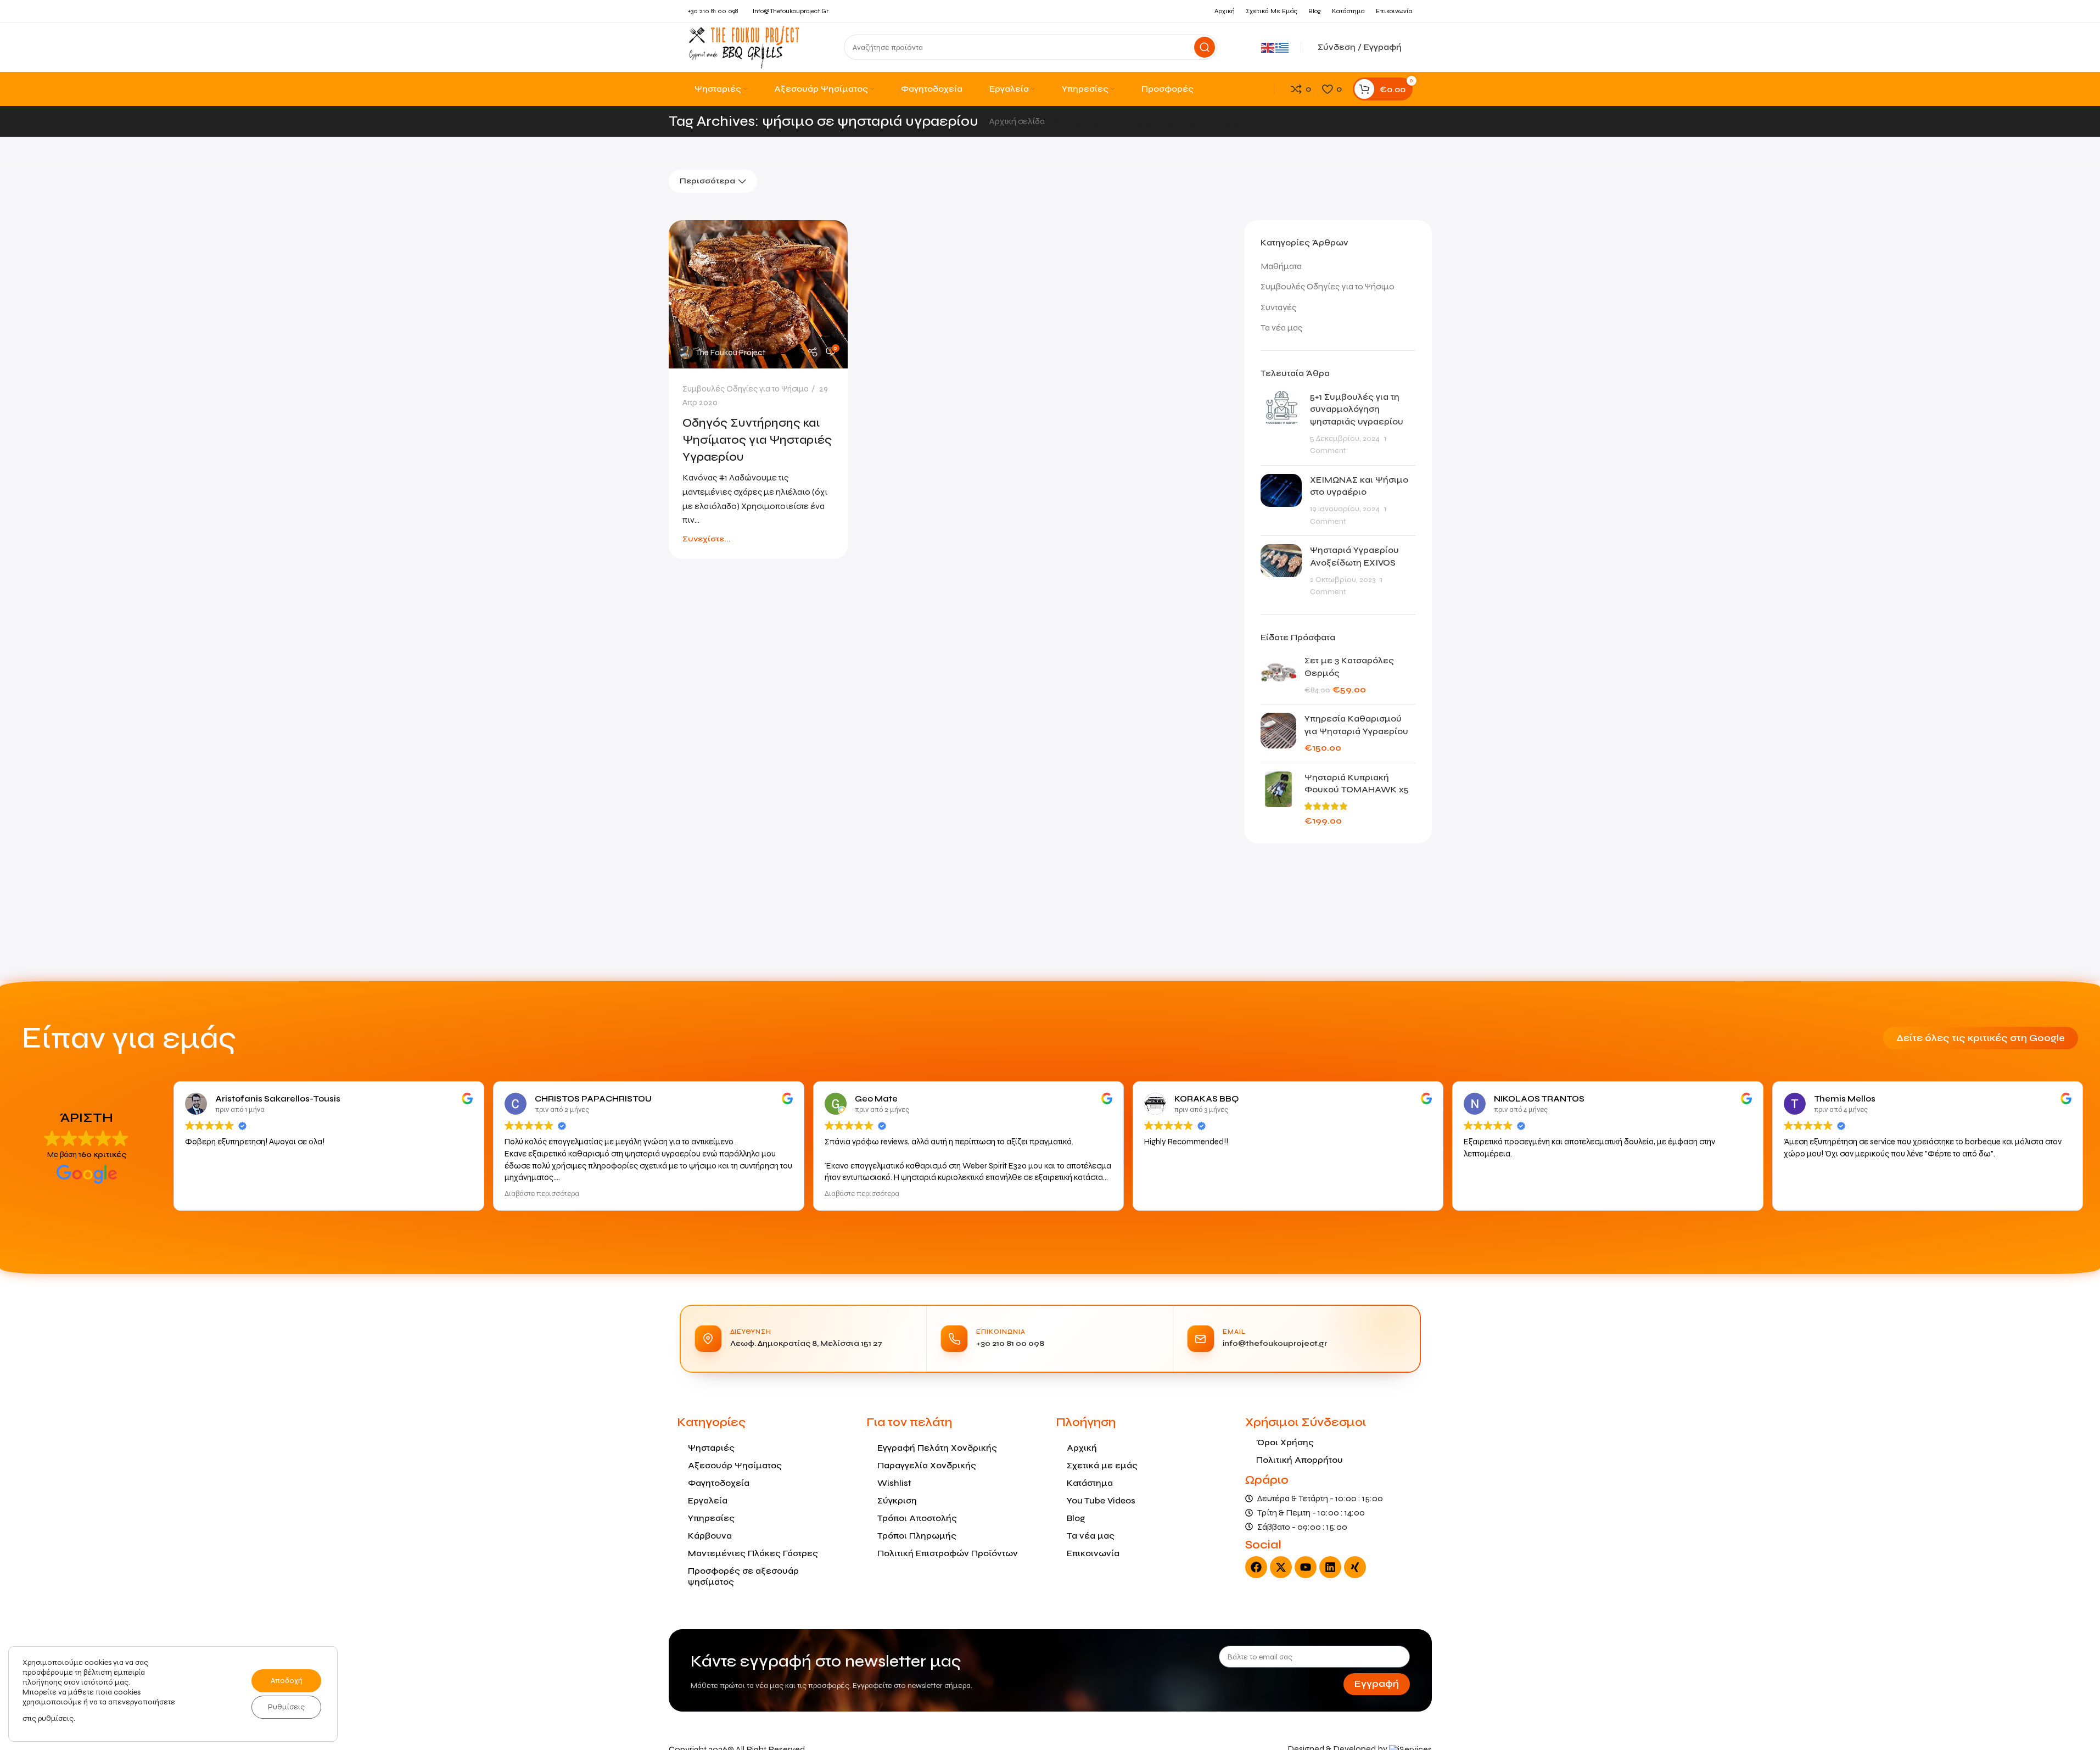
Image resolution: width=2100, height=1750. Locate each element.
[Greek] (1283, 47)
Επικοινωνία (1093, 1553)
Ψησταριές (711, 1448)
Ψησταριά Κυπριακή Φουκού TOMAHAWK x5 (1357, 783)
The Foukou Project (730, 353)
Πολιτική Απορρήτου (1300, 1460)
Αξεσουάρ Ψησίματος (735, 1465)
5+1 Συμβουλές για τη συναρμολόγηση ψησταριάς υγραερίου (1357, 409)
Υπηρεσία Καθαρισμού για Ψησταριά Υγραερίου (1356, 725)
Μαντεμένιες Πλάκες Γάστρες (753, 1553)
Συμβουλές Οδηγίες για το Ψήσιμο (746, 389)
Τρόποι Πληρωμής (917, 1536)
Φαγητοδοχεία (719, 1483)
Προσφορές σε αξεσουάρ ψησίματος (743, 1576)
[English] (1268, 47)
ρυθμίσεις (56, 1718)
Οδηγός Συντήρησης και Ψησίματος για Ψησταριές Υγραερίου (757, 440)
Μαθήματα (1281, 266)
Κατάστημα (1090, 1483)
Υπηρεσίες (711, 1518)
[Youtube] (1306, 1567)
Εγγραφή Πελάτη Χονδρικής (937, 1448)
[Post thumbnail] (1281, 424)
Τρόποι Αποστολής (917, 1518)
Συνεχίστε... (707, 539)
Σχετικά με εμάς (1102, 1465)
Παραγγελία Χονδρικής (927, 1465)
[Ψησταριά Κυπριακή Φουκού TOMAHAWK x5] (1278, 799)
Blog (1076, 1518)
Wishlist (894, 1483)
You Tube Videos (1101, 1500)
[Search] (1205, 47)
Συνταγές (1278, 307)
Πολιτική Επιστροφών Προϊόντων (948, 1553)
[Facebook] (1256, 1567)
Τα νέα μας (1281, 328)
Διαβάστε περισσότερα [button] (542, 1194)
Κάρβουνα (710, 1536)
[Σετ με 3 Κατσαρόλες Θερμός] (1278, 675)
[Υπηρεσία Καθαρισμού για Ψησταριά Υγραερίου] (1278, 733)
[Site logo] (744, 46)
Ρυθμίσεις (286, 1707)
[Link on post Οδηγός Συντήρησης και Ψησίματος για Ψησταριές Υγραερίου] (758, 294)
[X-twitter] (1281, 1567)
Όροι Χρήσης (1285, 1442)
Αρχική (1082, 1448)
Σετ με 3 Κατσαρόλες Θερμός (1349, 666)
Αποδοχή (287, 1681)
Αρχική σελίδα (1018, 121)
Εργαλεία (708, 1500)
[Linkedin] (1330, 1567)
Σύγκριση (897, 1500)
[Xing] (1355, 1567)
